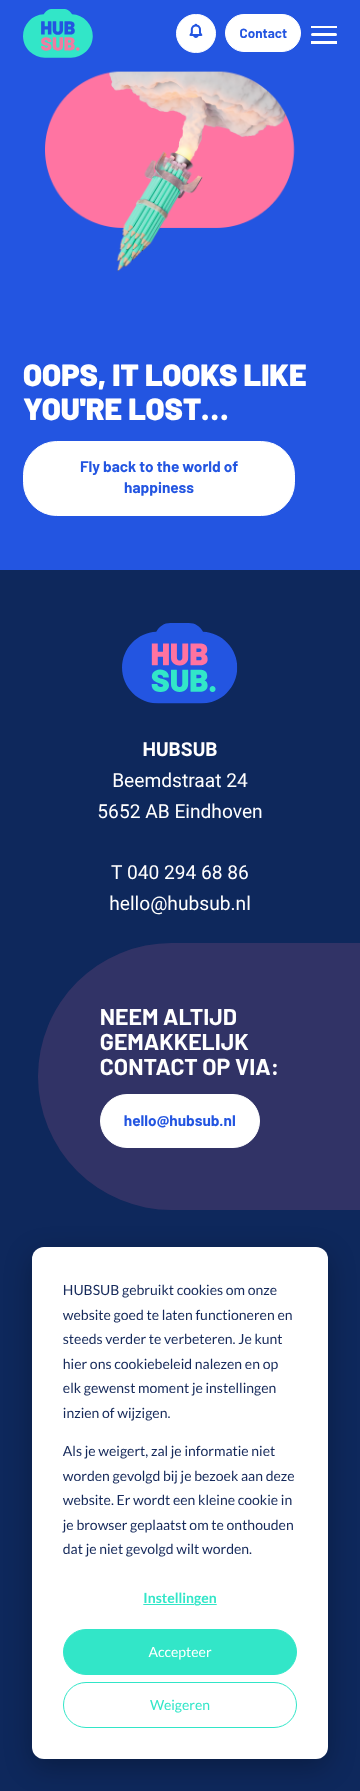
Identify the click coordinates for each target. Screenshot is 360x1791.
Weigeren (180, 1704)
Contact (263, 33)
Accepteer (179, 1651)
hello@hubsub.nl (180, 903)
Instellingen (179, 1597)
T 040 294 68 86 (180, 872)
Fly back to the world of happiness (159, 477)
